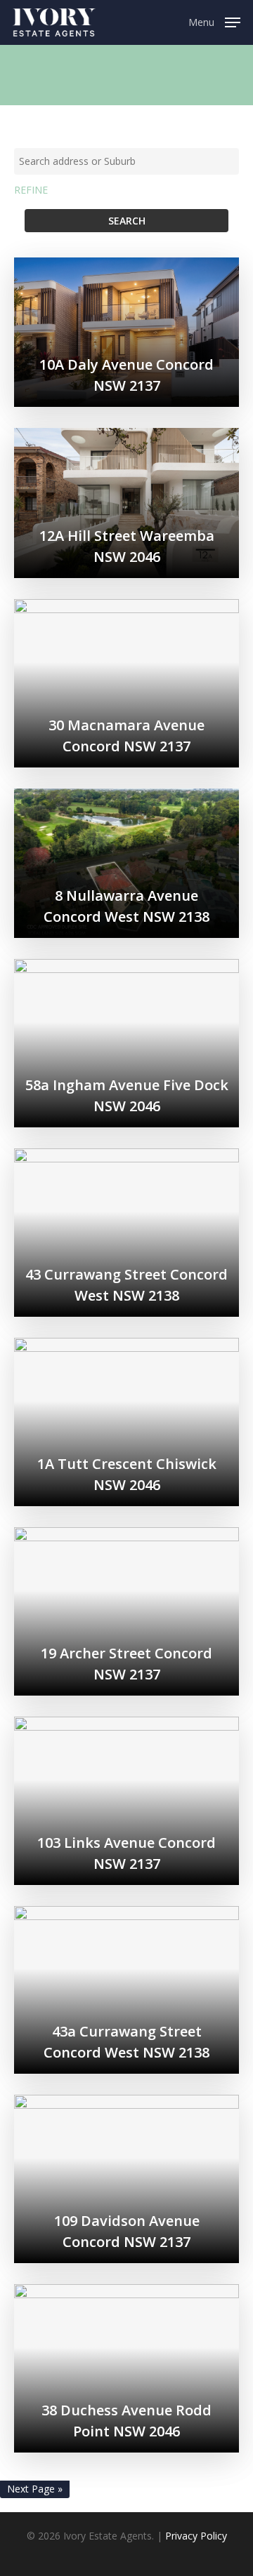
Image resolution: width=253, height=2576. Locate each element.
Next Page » (35, 2489)
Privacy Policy (196, 2536)
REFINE (31, 190)
